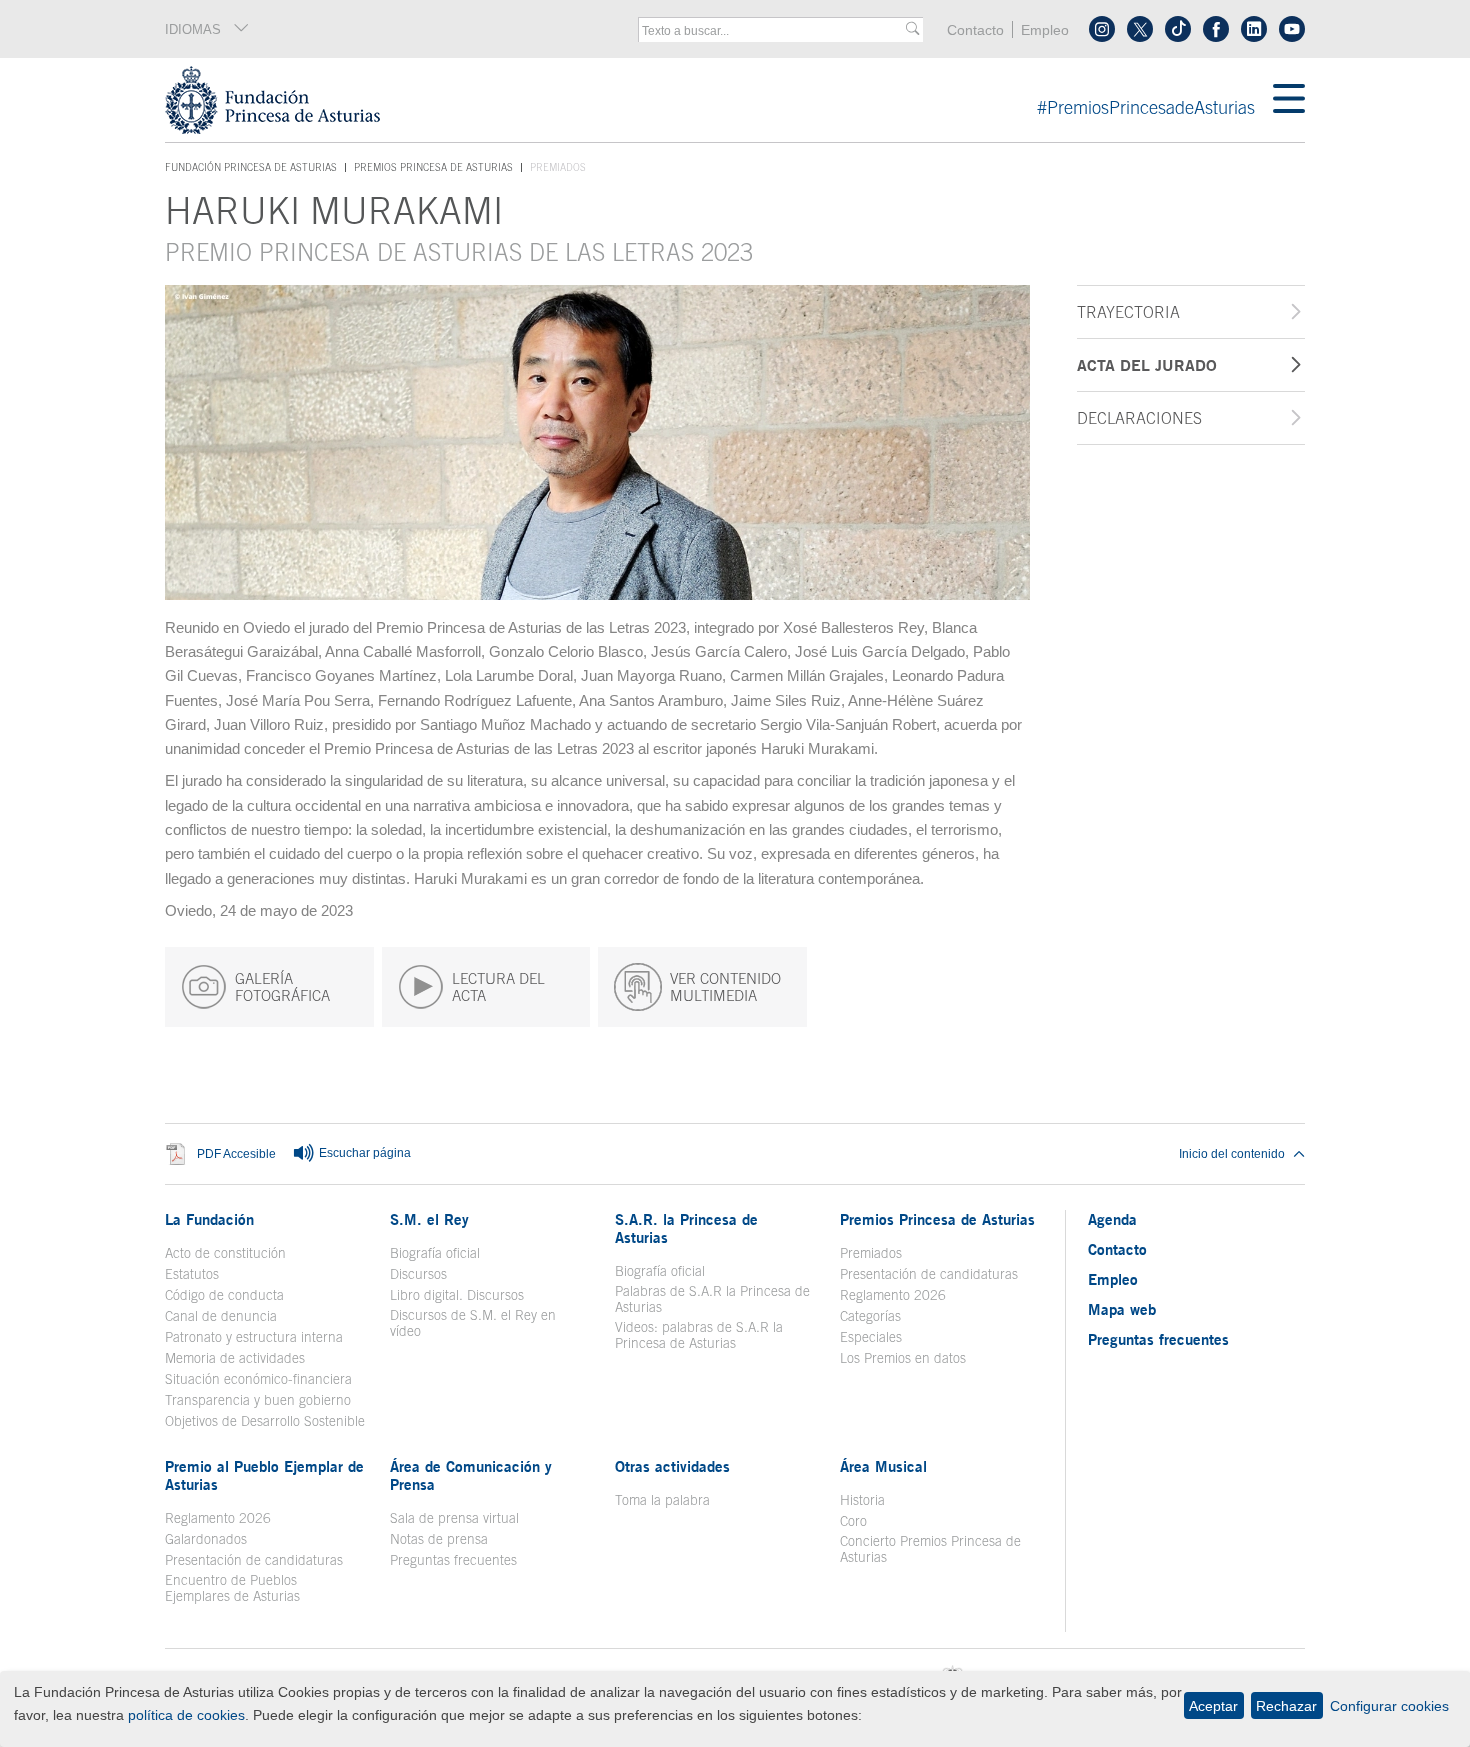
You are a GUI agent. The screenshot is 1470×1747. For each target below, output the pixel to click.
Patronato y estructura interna (254, 1337)
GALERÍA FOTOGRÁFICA (282, 987)
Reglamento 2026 (893, 1295)
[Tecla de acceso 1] (719, 100)
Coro (853, 1521)
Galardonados (206, 1539)
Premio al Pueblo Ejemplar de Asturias (264, 1475)
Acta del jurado (1147, 365)
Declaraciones (1139, 418)
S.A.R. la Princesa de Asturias (686, 1228)
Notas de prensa (439, 1539)
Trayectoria (1128, 312)
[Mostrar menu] (1289, 100)
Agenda (1112, 1219)
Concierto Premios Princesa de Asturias (930, 1549)
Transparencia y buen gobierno (258, 1400)
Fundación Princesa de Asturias (251, 168)
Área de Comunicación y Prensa (471, 1475)
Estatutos (192, 1274)
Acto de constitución (225, 1253)
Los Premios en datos (903, 1358)
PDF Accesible (236, 1154)
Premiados (871, 1253)
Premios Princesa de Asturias (433, 167)
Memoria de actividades (235, 1358)
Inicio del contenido (1232, 1154)
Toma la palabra (662, 1500)
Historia (862, 1500)
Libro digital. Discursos (457, 1295)
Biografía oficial (435, 1253)
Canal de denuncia (221, 1316)
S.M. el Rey (429, 1219)
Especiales (871, 1337)
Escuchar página (363, 1154)
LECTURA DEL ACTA (498, 987)
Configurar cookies (1389, 1706)
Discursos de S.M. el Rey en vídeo (483, 1323)
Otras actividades (672, 1466)
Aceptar (1213, 1706)
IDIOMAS (193, 29)
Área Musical (883, 1466)
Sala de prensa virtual (454, 1518)
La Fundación (209, 1219)
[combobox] (774, 31)
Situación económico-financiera (258, 1379)
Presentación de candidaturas (929, 1274)
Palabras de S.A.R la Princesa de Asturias (712, 1299)
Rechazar (1286, 1706)
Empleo (1045, 30)
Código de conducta (224, 1295)
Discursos (418, 1274)
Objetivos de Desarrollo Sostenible (265, 1421)
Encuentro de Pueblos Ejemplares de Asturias (232, 1588)
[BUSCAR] (912, 29)
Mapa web (1122, 1309)
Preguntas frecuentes (453, 1560)
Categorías (870, 1316)
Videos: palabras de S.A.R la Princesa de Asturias (699, 1335)
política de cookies (186, 1715)
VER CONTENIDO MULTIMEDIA (725, 987)
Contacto (975, 30)
